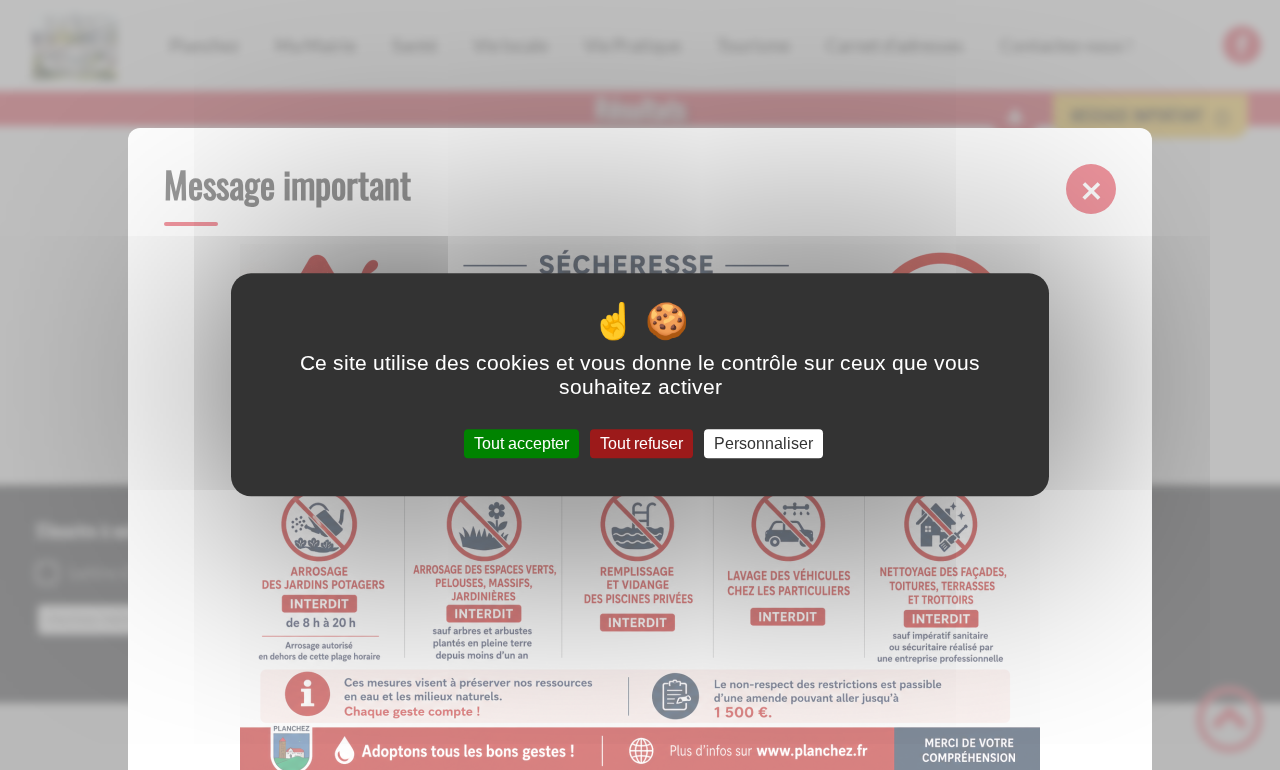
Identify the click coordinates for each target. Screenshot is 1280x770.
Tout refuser (641, 443)
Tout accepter (521, 443)
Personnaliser (763, 443)
